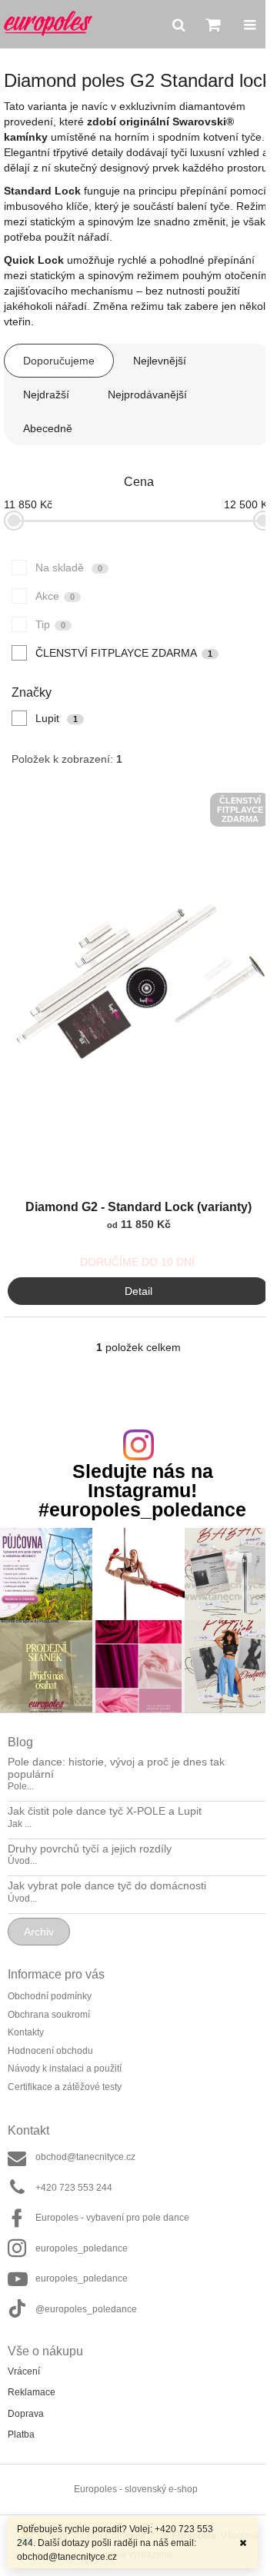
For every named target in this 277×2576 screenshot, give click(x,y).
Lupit (57, 718)
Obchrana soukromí (49, 2015)
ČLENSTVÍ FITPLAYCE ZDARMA (124, 653)
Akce (55, 596)
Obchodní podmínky (50, 1996)
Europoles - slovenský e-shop (136, 2489)
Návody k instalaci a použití (65, 2068)
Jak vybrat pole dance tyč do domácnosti (107, 1886)
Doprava (26, 2414)
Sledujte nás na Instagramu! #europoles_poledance (142, 1491)
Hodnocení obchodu (50, 2051)
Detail (138, 1291)
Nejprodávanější (147, 394)
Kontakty (26, 2032)
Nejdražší (46, 394)
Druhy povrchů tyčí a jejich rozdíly (90, 1849)
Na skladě (69, 567)
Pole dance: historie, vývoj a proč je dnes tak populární (116, 1768)
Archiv (39, 1932)
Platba (21, 2435)
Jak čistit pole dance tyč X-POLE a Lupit (105, 1811)
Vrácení (24, 2371)
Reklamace (32, 2392)
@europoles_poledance (86, 2309)
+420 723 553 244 (74, 2188)
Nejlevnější (160, 361)
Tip (50, 624)
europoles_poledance (82, 2248)
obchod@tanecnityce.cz (85, 2157)
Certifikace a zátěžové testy (65, 2087)
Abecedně (48, 428)
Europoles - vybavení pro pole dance (112, 2218)
